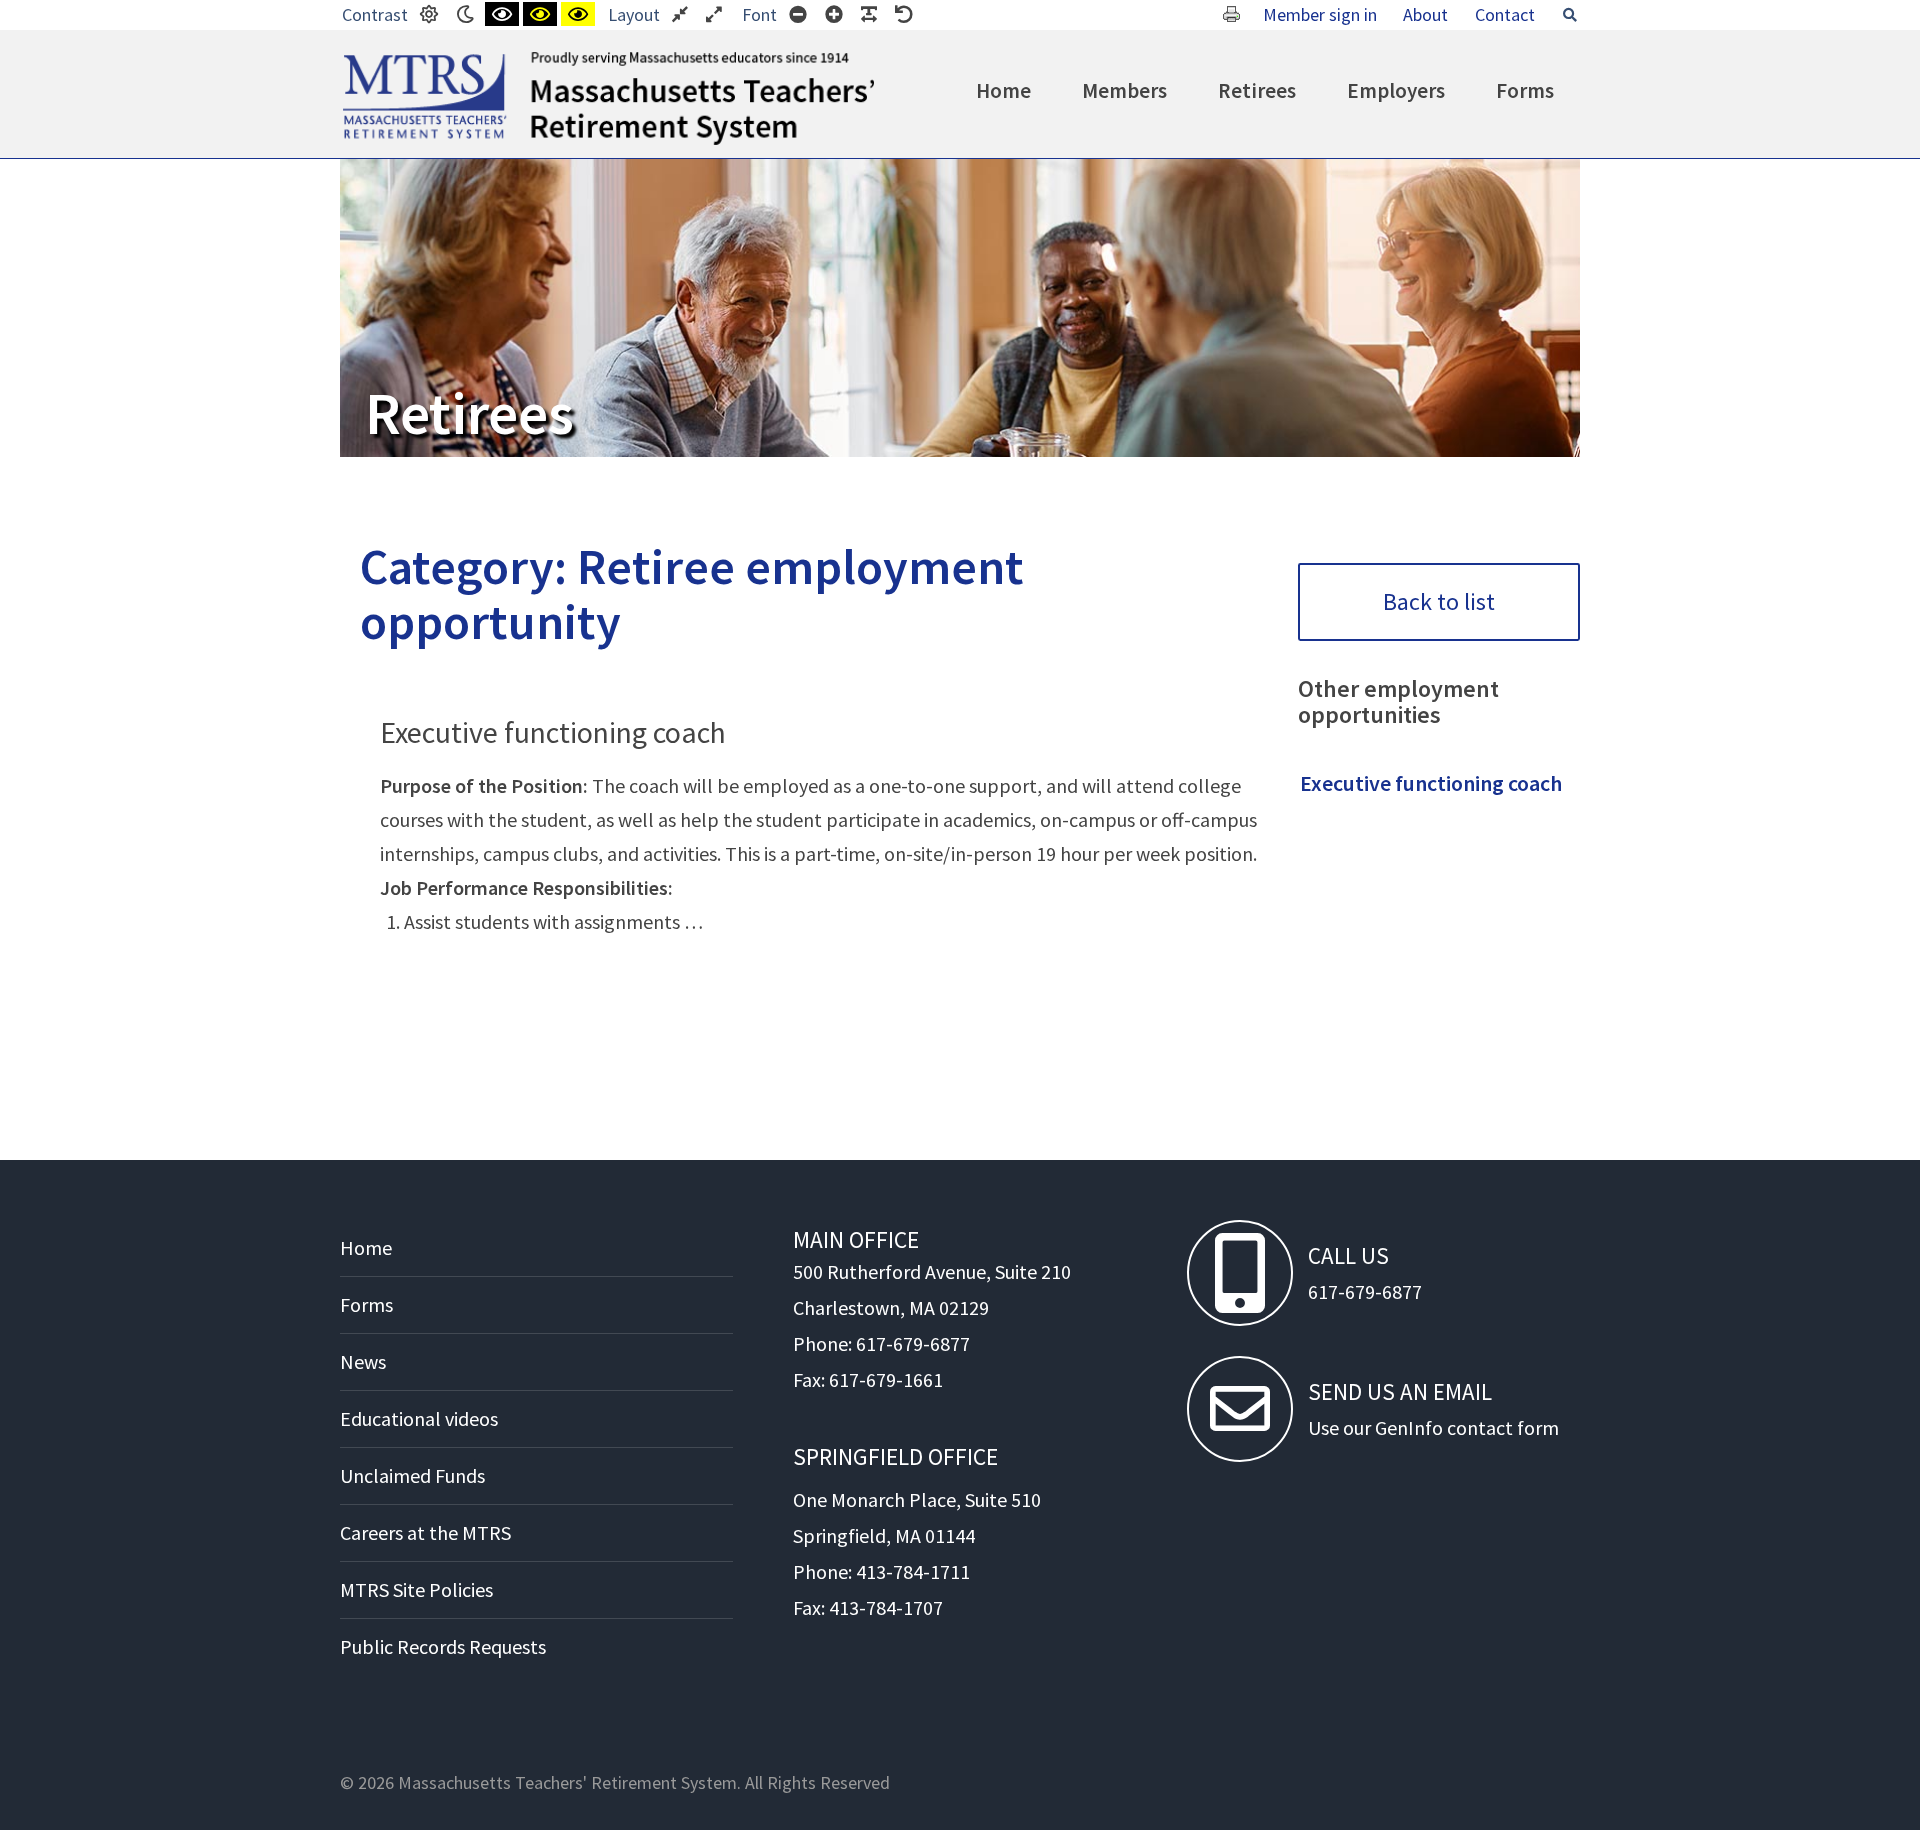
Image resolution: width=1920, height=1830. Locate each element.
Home (1003, 90)
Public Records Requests (443, 1646)
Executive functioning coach (553, 732)
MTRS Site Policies (416, 1589)
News (363, 1361)
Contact (1505, 14)
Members (1124, 90)
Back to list (1439, 601)
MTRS (365, 60)
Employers (1396, 90)
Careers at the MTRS (425, 1532)
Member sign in (1320, 14)
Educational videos (419, 1418)
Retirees (1257, 90)
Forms (1525, 90)
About (1425, 14)
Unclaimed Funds (412, 1475)
